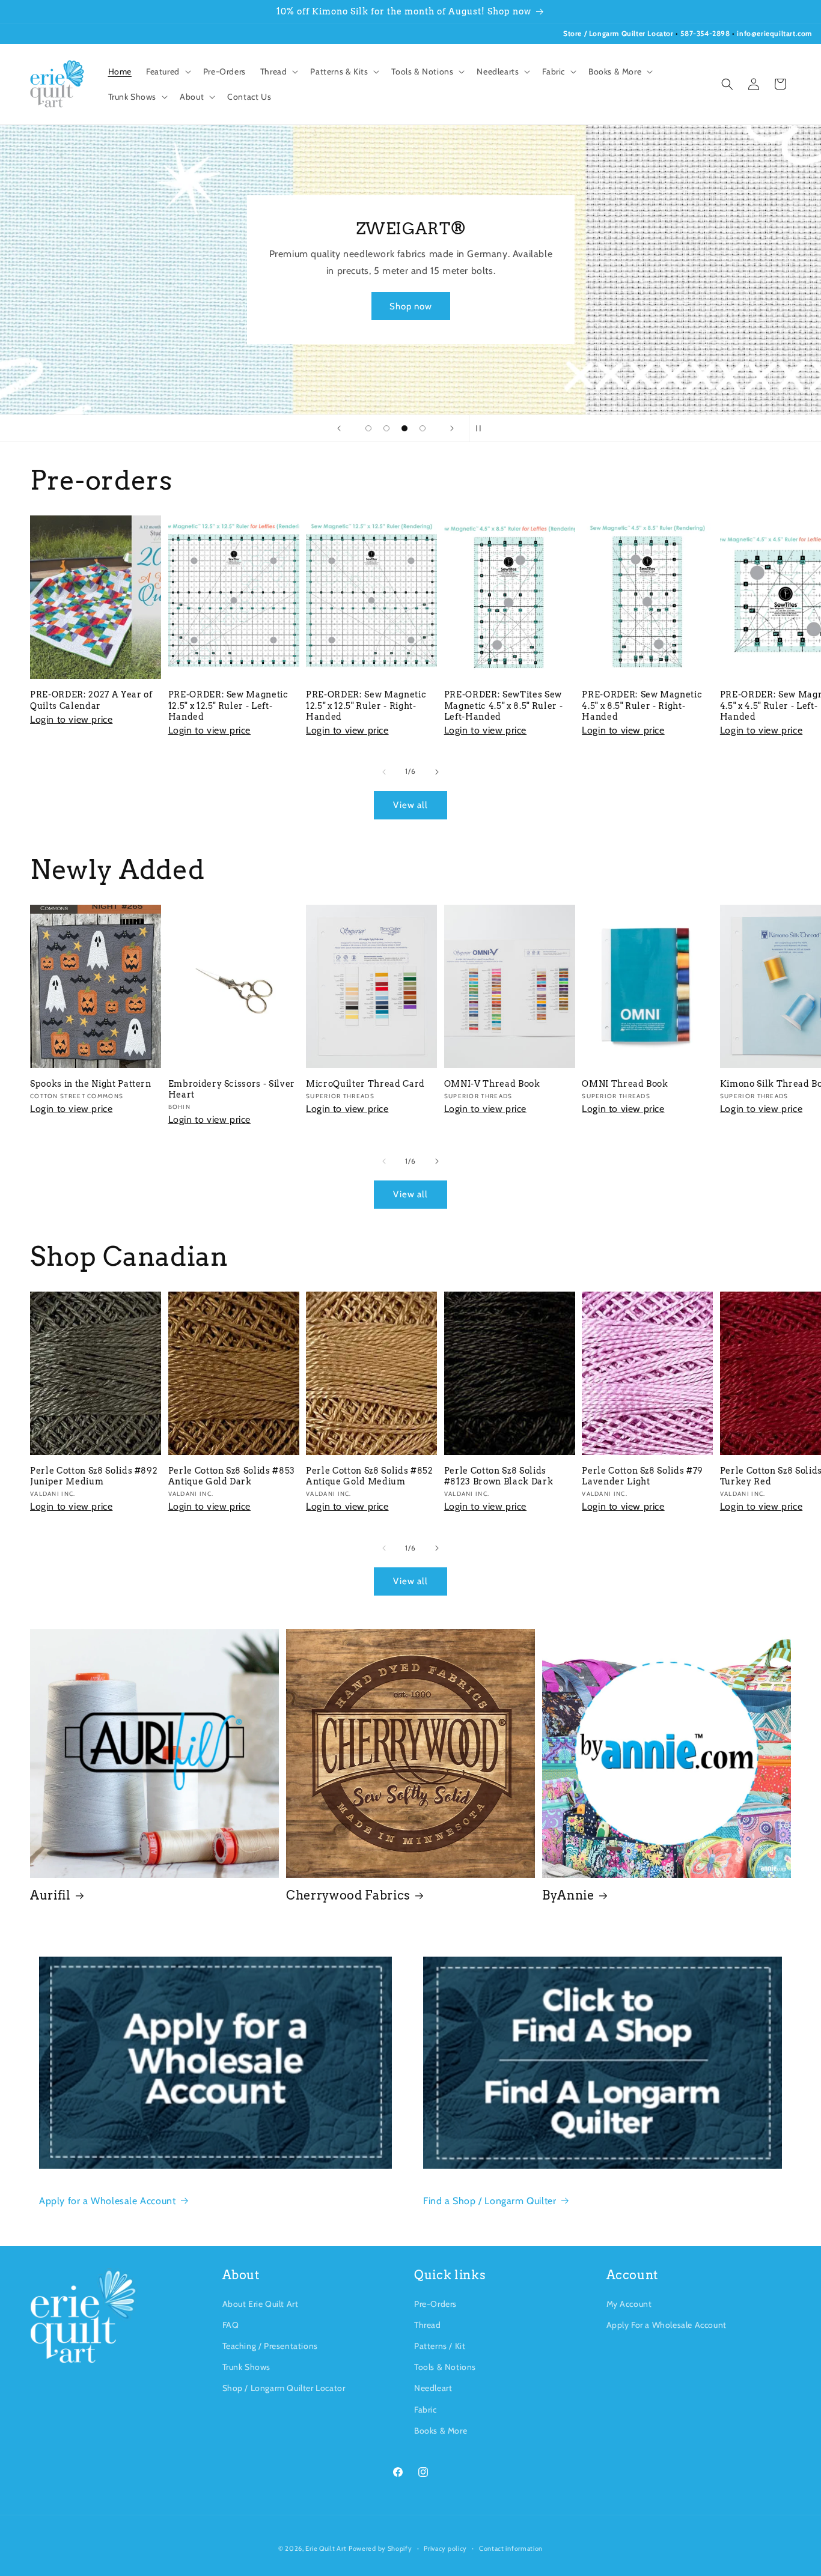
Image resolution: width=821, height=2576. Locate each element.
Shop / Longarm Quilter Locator (284, 2388)
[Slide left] (384, 772)
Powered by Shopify (380, 2548)
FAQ (231, 2325)
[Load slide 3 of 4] (404, 428)
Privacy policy (445, 2548)
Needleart (433, 2388)
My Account (629, 2304)
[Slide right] (437, 772)
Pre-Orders (435, 2304)
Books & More (441, 2431)
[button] (167, 71)
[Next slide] (452, 428)
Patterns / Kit (440, 2346)
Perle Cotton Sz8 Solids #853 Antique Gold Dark (232, 1476)
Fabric (426, 2410)
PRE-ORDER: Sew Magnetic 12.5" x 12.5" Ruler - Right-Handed (366, 705)
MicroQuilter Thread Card (365, 1084)
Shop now (411, 306)
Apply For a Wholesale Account (667, 2325)
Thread (428, 2325)
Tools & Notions (445, 2367)
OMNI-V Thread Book (492, 1084)
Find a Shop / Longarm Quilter (490, 2201)
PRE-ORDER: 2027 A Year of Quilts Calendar (91, 700)
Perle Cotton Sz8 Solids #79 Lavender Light (642, 1476)
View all (410, 805)
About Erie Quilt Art (261, 2304)
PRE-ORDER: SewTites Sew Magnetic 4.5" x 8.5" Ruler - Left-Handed (503, 705)
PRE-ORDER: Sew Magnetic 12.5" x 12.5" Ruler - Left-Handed (228, 705)
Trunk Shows (247, 2367)
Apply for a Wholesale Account (107, 2201)
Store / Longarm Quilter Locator (619, 33)
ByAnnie (568, 1895)
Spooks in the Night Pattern (91, 1084)
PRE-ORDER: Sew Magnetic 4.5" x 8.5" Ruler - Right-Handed (642, 705)
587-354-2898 (705, 33)
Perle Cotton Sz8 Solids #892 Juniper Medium (94, 1476)
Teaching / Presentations (270, 2346)
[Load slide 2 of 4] (386, 428)
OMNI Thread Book (625, 1084)
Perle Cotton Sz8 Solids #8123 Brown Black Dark (499, 1476)
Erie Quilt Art (326, 2548)
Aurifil (50, 1895)
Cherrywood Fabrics (348, 1895)
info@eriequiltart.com (774, 33)
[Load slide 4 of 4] (423, 428)
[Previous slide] (339, 428)
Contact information (511, 2548)
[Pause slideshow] (482, 428)
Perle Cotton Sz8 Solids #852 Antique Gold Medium (369, 1476)
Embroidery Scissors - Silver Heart (232, 1089)
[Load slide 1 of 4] (368, 428)
